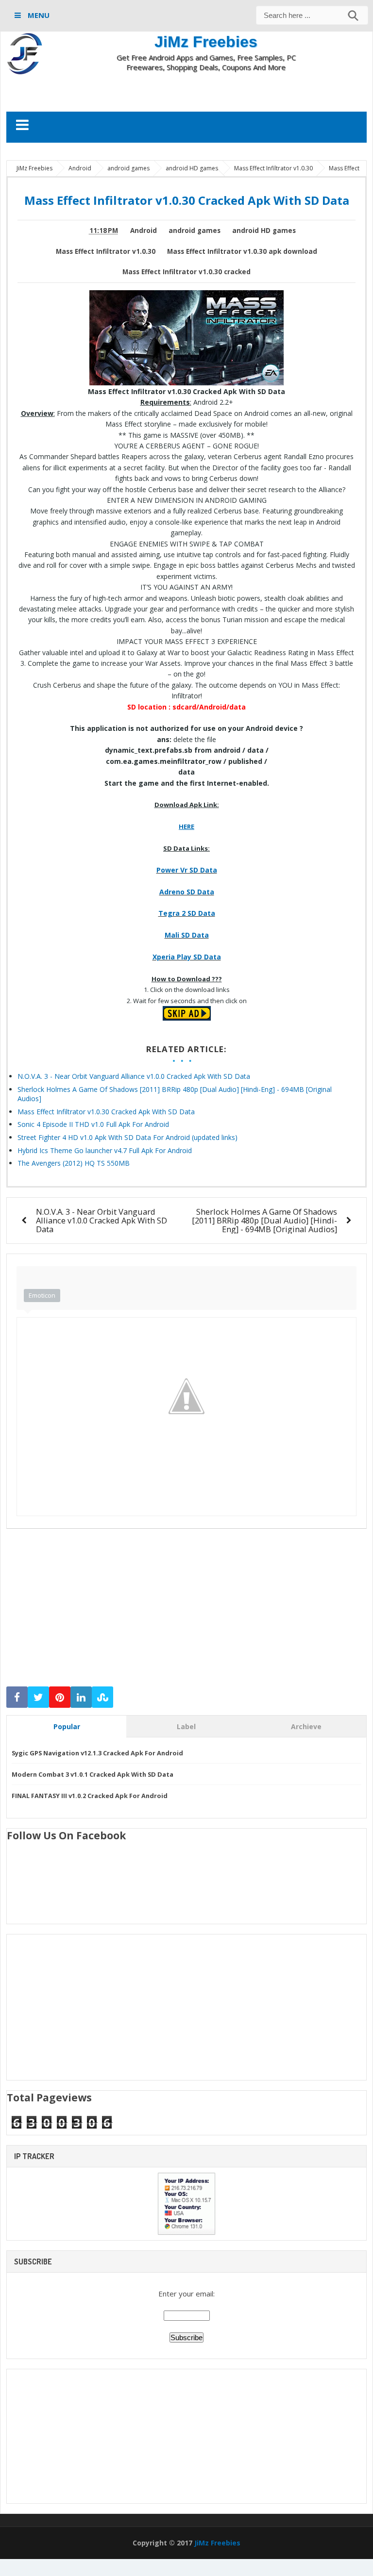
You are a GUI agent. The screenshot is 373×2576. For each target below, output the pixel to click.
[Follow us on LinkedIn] (81, 1697)
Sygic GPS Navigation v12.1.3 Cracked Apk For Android (97, 1753)
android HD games (264, 231)
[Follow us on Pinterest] (60, 1697)
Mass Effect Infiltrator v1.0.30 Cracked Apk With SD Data (106, 1112)
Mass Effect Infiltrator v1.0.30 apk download (242, 251)
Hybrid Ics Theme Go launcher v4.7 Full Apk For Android (105, 1150)
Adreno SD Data (187, 892)
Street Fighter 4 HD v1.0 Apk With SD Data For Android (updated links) (127, 1137)
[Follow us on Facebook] (17, 1697)
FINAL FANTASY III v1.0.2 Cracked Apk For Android (90, 1796)
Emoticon (42, 1295)
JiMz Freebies (206, 42)
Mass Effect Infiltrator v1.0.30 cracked (186, 272)
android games (195, 231)
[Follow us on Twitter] (38, 1697)
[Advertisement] (186, 91)
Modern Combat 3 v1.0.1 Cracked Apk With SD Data (93, 1774)
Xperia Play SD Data (187, 957)
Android (144, 231)
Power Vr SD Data (187, 870)
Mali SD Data (187, 935)
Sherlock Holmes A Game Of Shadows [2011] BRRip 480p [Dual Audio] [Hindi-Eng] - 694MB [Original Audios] (264, 1220)
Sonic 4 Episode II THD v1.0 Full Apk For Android (93, 1124)
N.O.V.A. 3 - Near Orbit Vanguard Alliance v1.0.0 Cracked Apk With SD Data (134, 1076)
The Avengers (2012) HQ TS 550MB (74, 1163)
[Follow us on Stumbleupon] (102, 1697)
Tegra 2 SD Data (187, 913)
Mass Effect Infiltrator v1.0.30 (106, 251)
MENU (38, 15)
